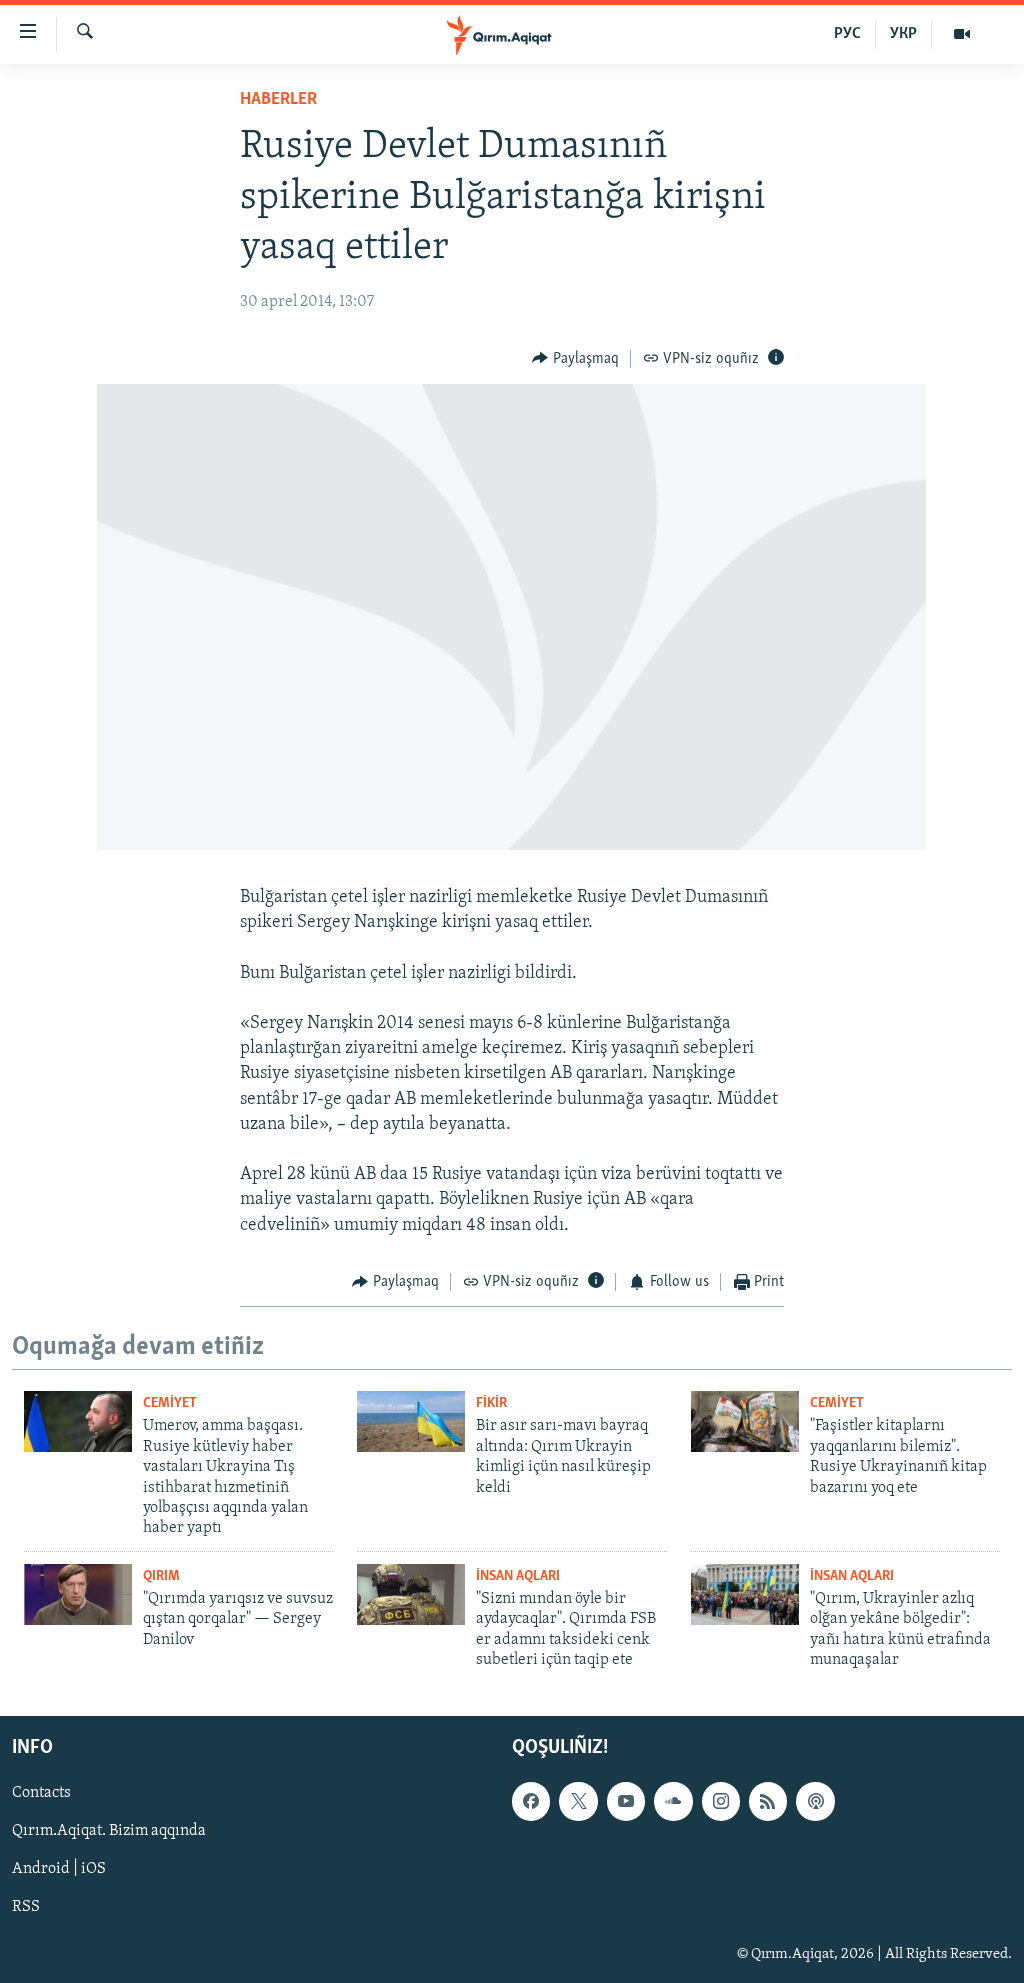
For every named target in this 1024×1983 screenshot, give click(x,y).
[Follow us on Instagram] (721, 1802)
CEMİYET (170, 1403)
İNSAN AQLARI (518, 1576)
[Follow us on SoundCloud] (673, 1802)
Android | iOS (59, 1870)
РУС (847, 34)
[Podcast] (815, 1802)
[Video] (962, 34)
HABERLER (278, 100)
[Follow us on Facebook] (531, 1802)
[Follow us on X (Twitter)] (578, 1802)
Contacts (41, 1794)
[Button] (575, 359)
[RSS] (768, 1802)
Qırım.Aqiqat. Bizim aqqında (109, 1832)
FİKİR (491, 1403)
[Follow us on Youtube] (626, 1802)
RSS (26, 1908)
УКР (903, 34)
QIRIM (161, 1576)
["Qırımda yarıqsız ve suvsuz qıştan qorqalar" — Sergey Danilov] (78, 1594)
